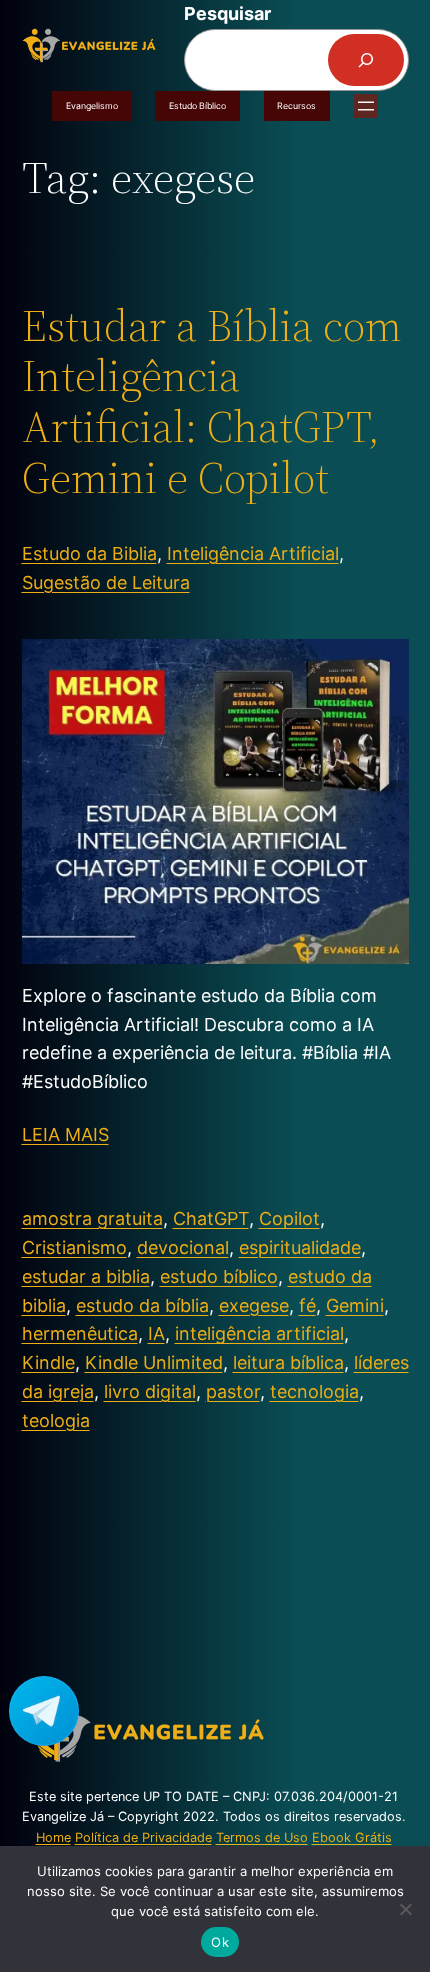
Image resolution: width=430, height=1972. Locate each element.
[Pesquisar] (366, 60)
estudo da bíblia (142, 1305)
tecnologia (314, 1391)
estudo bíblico (219, 1276)
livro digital (150, 1391)
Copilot (289, 1218)
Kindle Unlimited (154, 1362)
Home (53, 1837)
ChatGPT (211, 1218)
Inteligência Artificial (253, 553)
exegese (254, 1305)
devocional (183, 1247)
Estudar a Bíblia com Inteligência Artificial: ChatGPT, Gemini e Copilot (212, 402)
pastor (233, 1391)
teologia (56, 1420)
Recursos (296, 105)
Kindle (48, 1362)
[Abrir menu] (366, 106)
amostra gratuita (92, 1218)
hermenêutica (80, 1333)
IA (156, 1333)
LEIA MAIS (65, 1134)
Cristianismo (74, 1247)
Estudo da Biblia (89, 553)
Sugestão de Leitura (106, 582)
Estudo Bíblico (197, 105)
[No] (405, 1909)
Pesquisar (227, 13)
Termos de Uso (262, 1837)
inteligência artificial (259, 1333)
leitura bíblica (288, 1362)
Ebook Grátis (352, 1837)
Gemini (355, 1305)
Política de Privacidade (143, 1837)
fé (307, 1305)
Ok (220, 1942)
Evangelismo (92, 105)
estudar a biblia (86, 1276)
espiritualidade (300, 1247)
